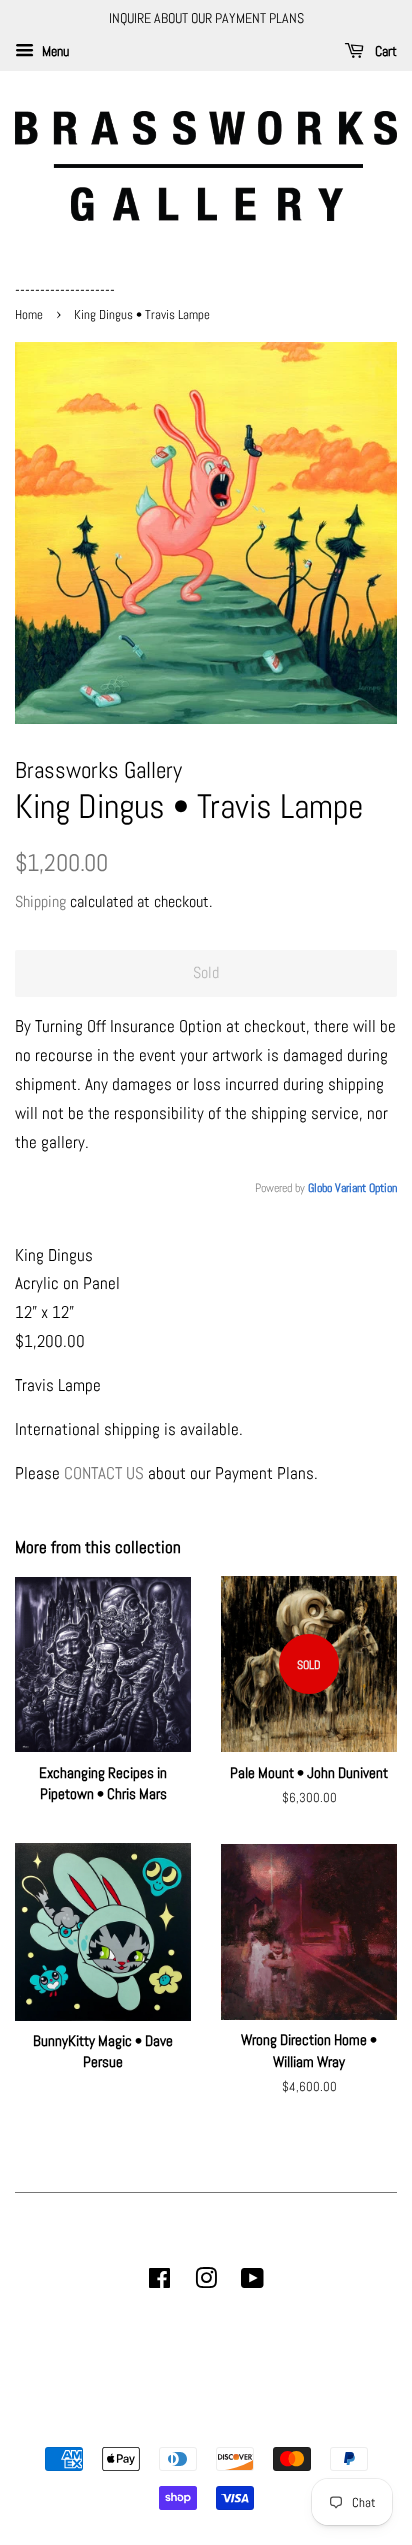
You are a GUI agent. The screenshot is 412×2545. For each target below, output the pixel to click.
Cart (384, 51)
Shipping (40, 901)
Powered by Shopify (308, 2424)
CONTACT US (104, 1473)
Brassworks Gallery (203, 2424)
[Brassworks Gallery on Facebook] (159, 2282)
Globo (320, 1188)
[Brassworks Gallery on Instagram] (206, 2282)
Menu (54, 51)
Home (30, 315)
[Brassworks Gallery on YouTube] (252, 2282)
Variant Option (366, 1188)
